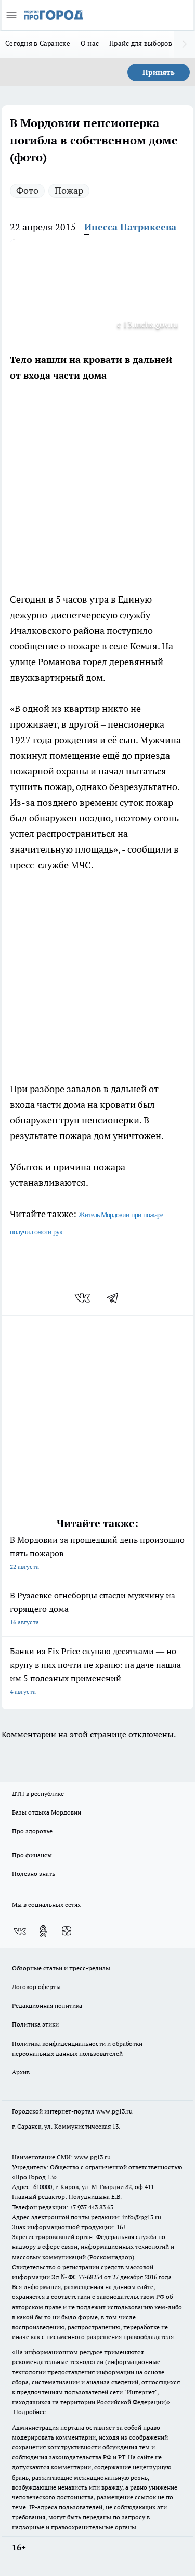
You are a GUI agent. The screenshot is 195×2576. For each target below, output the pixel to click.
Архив (21, 2072)
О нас (90, 43)
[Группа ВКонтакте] (20, 1931)
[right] (185, 44)
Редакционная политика (47, 2005)
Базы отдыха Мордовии (47, 1812)
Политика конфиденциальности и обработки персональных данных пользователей (77, 2048)
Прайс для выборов (141, 43)
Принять (159, 72)
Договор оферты (36, 1987)
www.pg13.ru (114, 2111)
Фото (27, 190)
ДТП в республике (38, 1793)
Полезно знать (34, 1874)
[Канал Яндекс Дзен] (67, 1931)
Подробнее (30, 2412)
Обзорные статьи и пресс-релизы (61, 1968)
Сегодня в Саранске (38, 43)
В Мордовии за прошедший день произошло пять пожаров (97, 1552)
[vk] (83, 1298)
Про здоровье (32, 1831)
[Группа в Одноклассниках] (43, 1931)
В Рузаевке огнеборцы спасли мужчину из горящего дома (93, 1608)
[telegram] (116, 1298)
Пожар (69, 190)
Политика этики (35, 2024)
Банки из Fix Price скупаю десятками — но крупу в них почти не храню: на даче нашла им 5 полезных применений (95, 1671)
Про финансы (32, 1855)
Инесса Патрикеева (130, 227)
